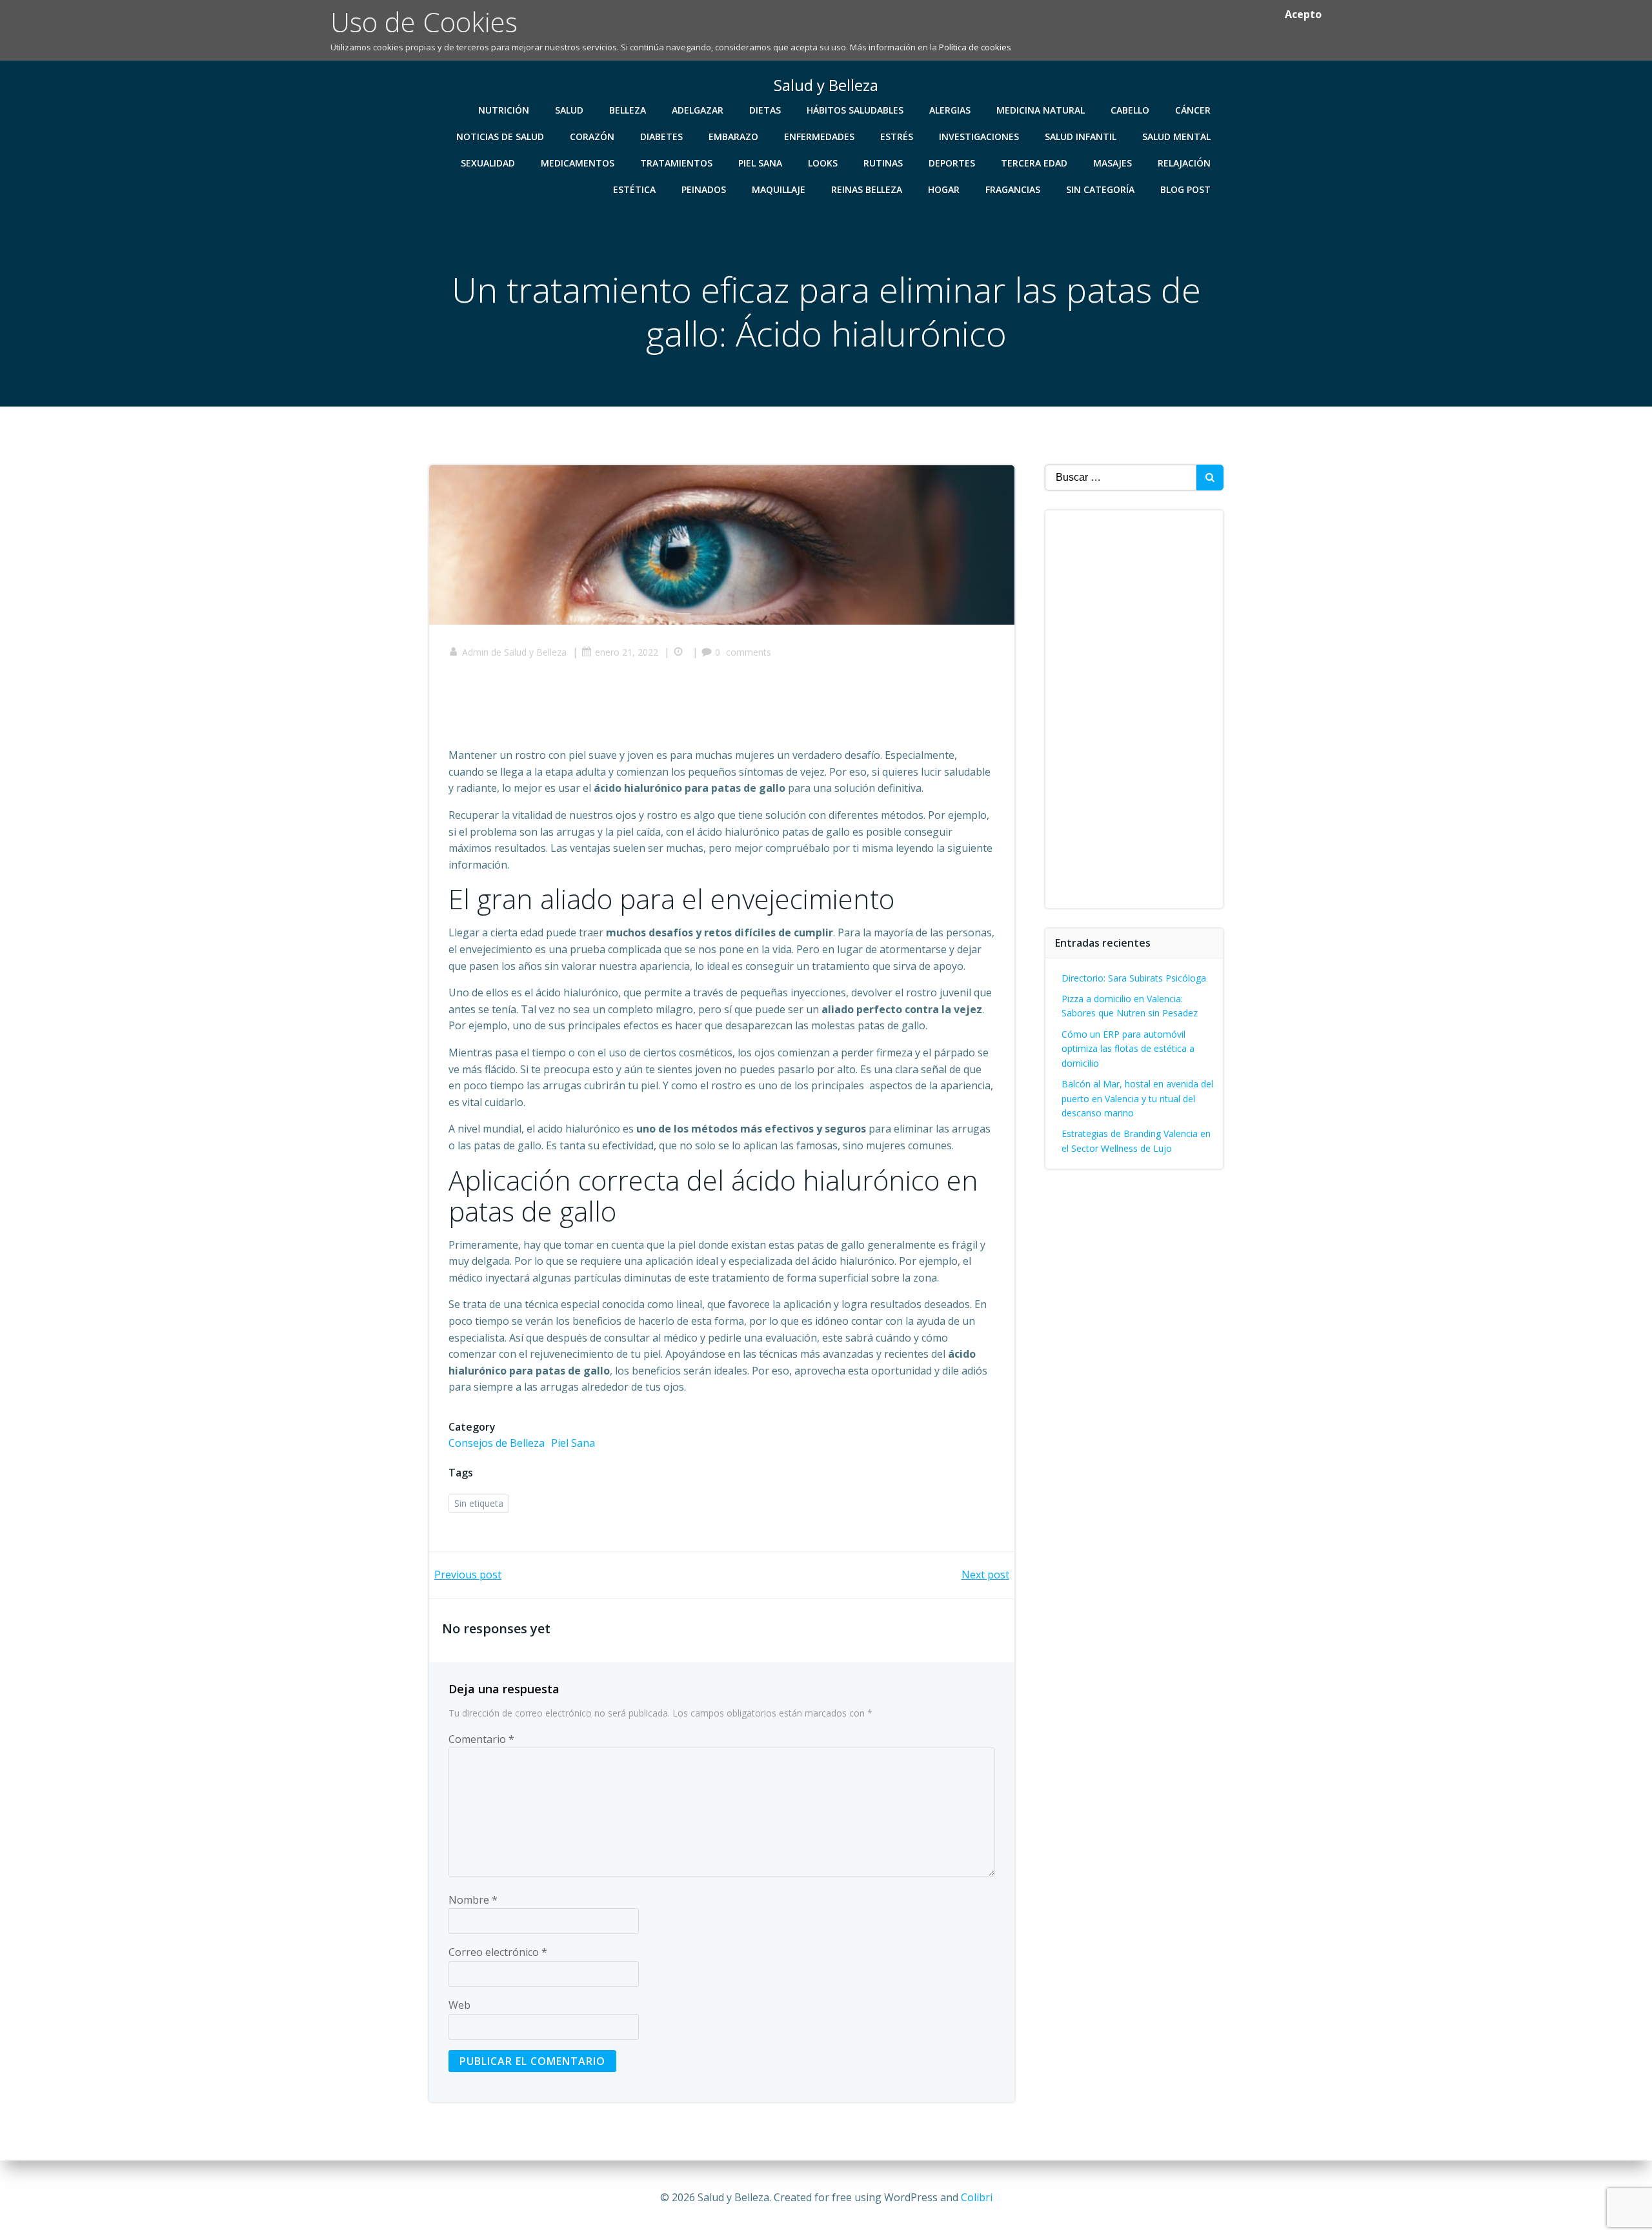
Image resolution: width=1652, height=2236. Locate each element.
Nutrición (504, 110)
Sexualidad (488, 163)
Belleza (628, 110)
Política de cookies (975, 47)
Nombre (473, 1900)
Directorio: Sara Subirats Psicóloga (1134, 978)
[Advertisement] (683, 707)
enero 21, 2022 (627, 652)
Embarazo (733, 136)
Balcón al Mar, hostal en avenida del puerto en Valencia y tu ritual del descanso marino (1137, 1098)
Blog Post (1185, 189)
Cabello (1130, 110)
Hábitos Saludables (855, 110)
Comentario (481, 1739)
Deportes (952, 163)
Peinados (704, 189)
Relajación (1184, 163)
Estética (634, 189)
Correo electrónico (498, 1952)
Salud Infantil (1081, 136)
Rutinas (883, 163)
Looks (823, 163)
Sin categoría (1100, 189)
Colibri (977, 2197)
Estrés (897, 136)
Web (459, 2005)
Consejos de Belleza (497, 1443)
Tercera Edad (1034, 163)
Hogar (944, 189)
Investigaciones (979, 136)
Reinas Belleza (867, 189)
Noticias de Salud (500, 136)
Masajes (1113, 163)
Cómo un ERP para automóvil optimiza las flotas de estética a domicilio (1128, 1049)
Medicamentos (578, 163)
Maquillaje (779, 189)
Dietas (765, 110)
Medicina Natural (1041, 110)
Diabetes (661, 136)
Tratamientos (676, 163)
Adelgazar (698, 110)
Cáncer (1193, 110)
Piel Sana (760, 163)
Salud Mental (1176, 136)
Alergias (950, 110)
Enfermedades (819, 136)
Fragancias (1013, 189)
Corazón (592, 136)
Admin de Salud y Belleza (514, 652)
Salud (569, 110)
